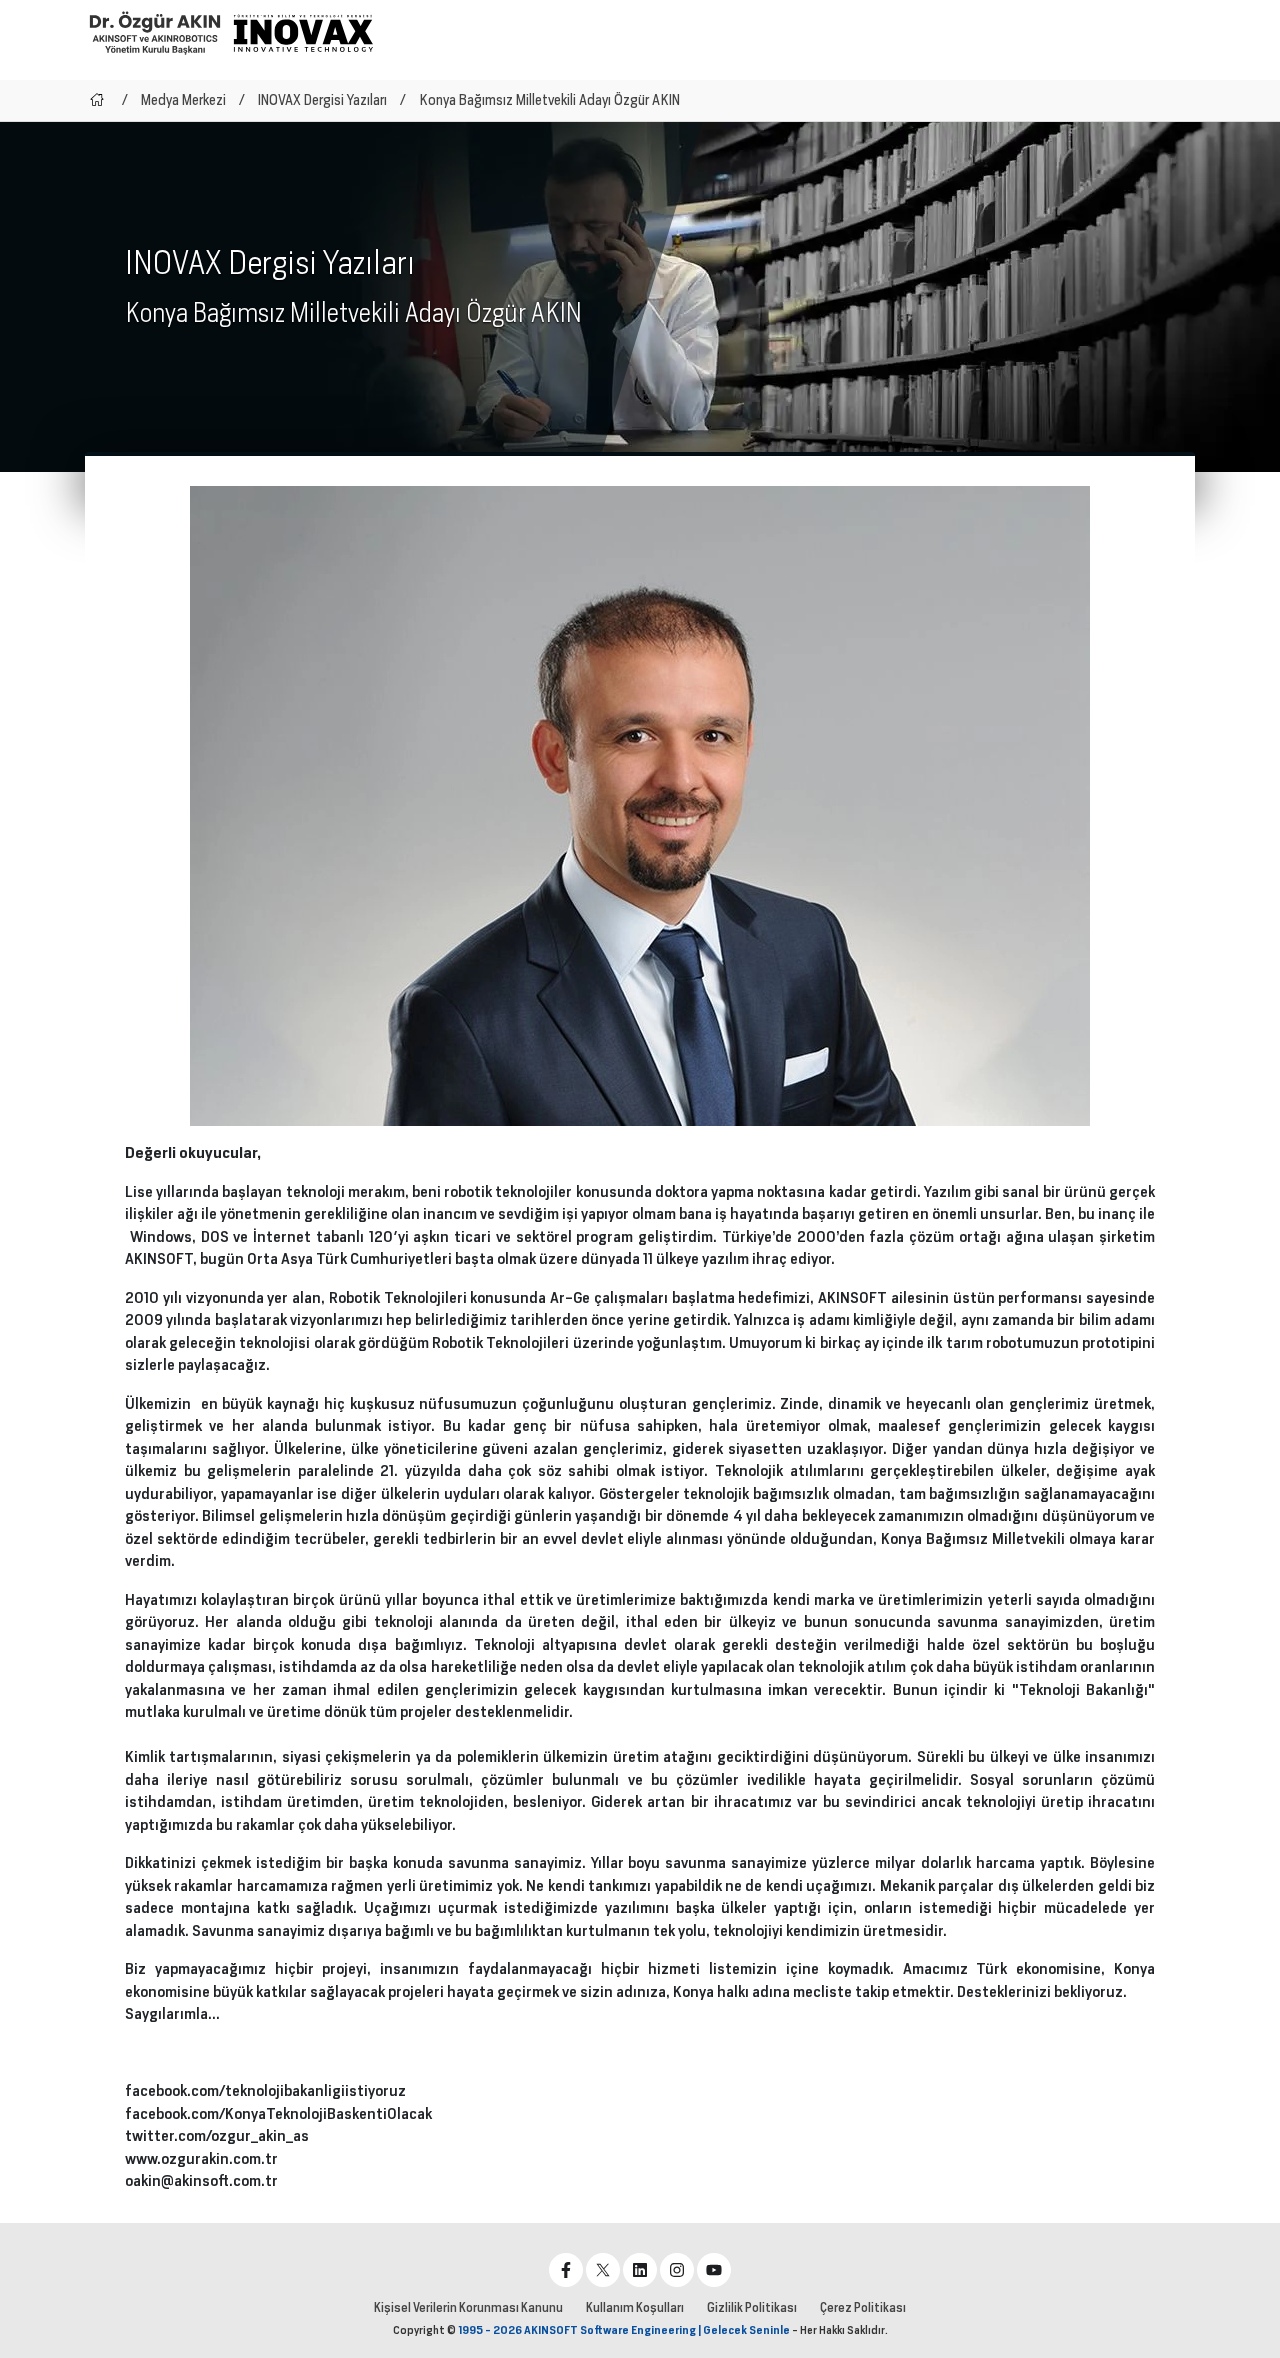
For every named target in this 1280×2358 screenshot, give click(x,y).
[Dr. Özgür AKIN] (155, 32)
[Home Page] (97, 100)
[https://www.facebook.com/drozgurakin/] (566, 2270)
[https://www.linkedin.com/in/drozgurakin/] (640, 2270)
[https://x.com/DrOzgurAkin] (603, 2270)
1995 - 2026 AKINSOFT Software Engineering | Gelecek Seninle (624, 2330)
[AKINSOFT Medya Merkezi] (303, 33)
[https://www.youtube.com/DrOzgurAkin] (714, 2270)
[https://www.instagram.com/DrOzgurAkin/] (677, 2270)
